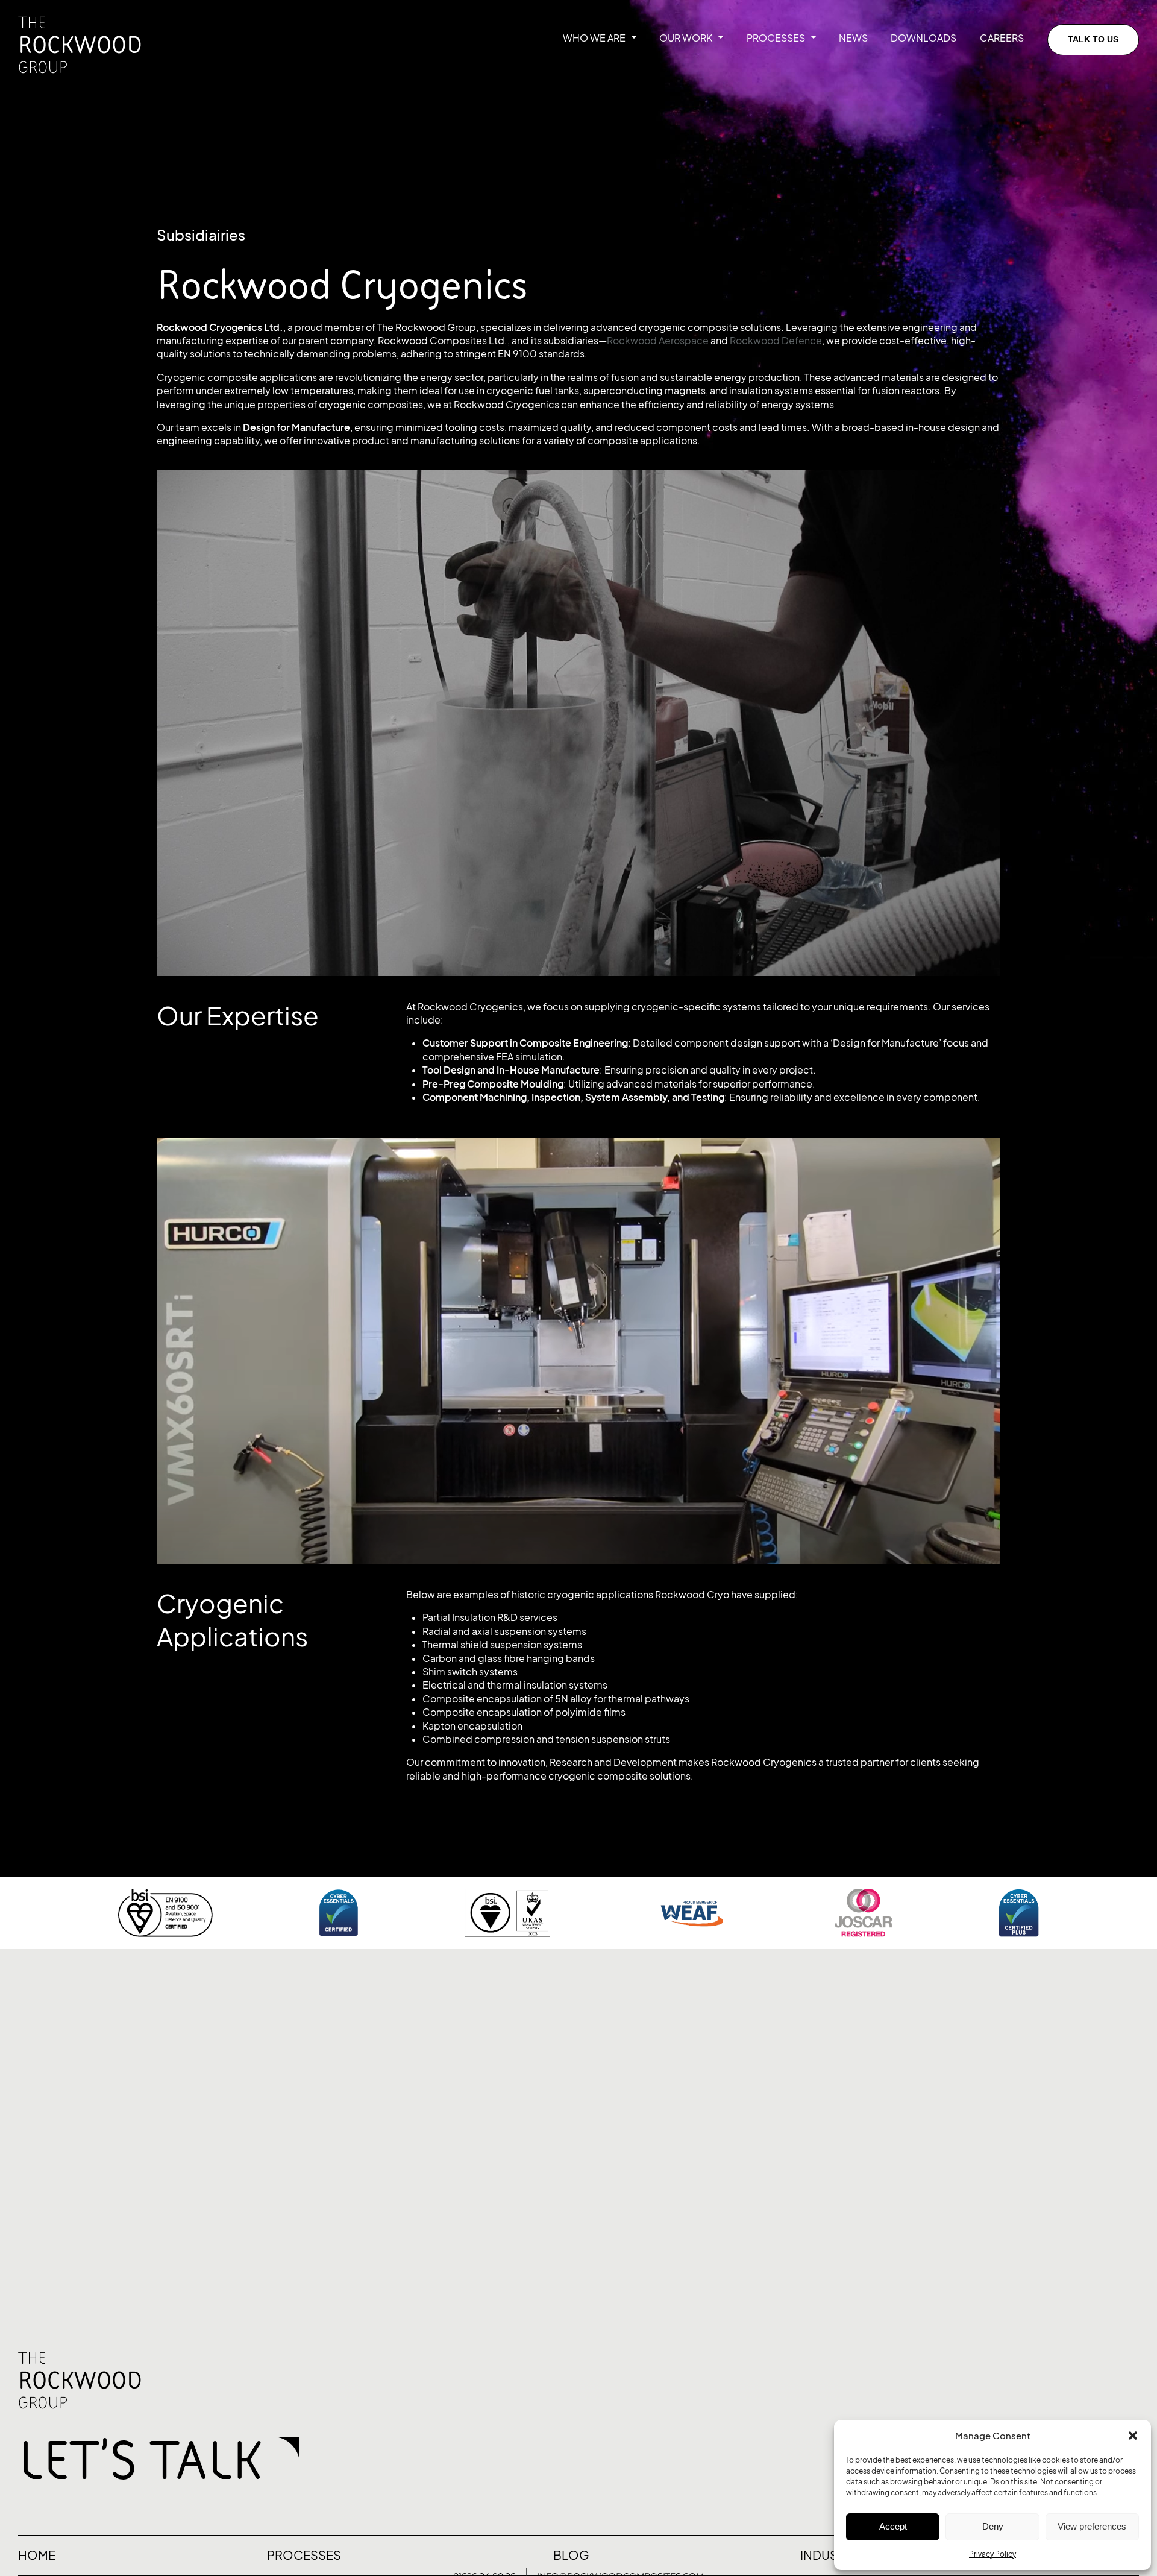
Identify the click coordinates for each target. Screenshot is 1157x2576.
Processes (776, 38)
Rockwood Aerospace (658, 341)
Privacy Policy (992, 2554)
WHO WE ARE (594, 38)
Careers (1002, 38)
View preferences (1092, 2526)
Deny (993, 2526)
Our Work (686, 38)
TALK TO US (1093, 39)
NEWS (853, 38)
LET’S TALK (141, 2458)
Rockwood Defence (776, 341)
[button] (1133, 2436)
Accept (893, 2526)
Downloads (923, 38)
